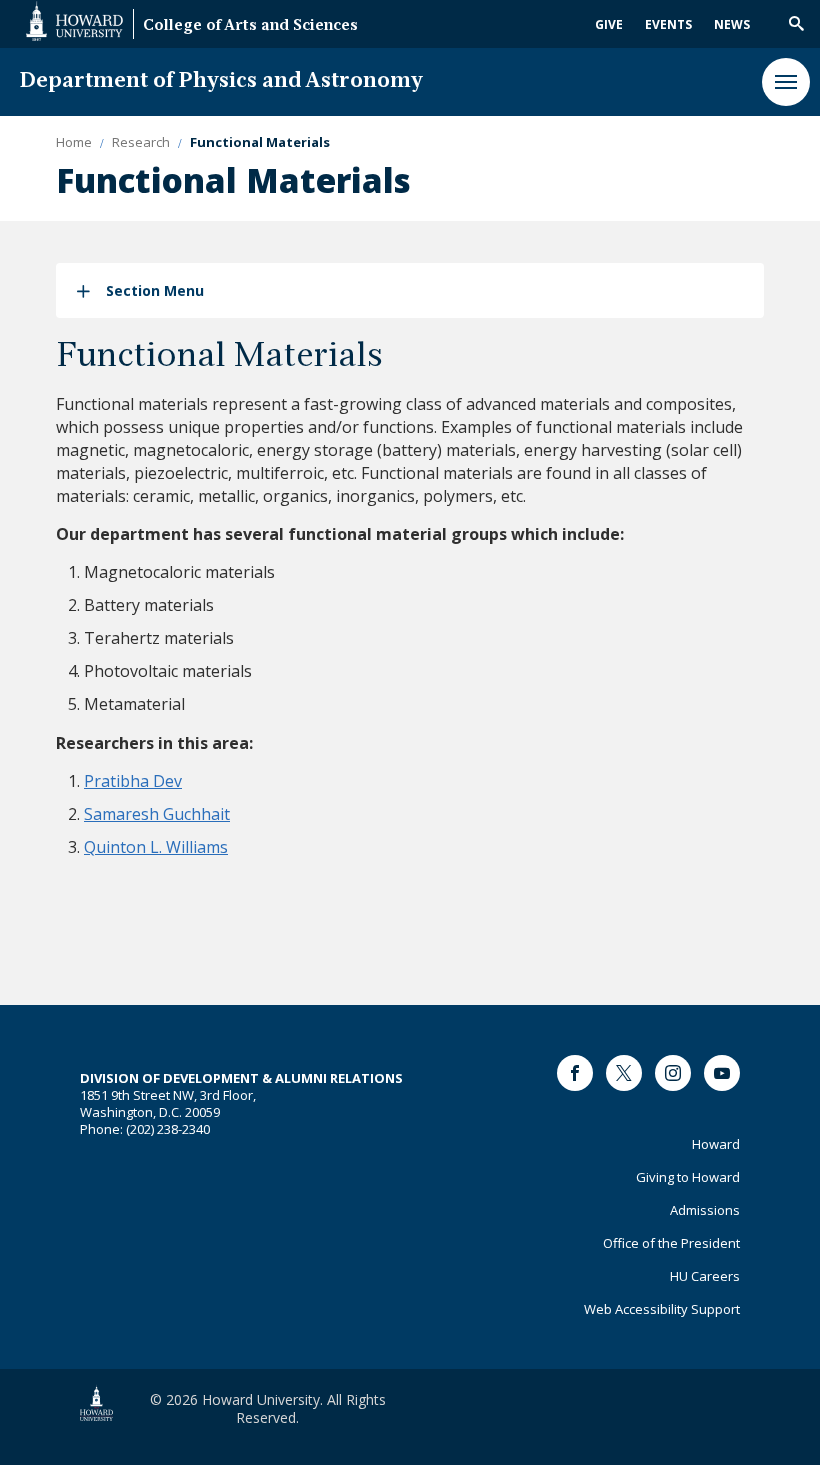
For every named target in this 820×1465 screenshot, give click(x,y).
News (732, 24)
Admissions (705, 1210)
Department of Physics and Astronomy (221, 81)
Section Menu (155, 290)
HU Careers (705, 1276)
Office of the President (671, 1243)
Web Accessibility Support (662, 1309)
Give (609, 24)
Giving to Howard (688, 1177)
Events (668, 24)
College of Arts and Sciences (250, 26)
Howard (716, 1144)
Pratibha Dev (133, 781)
